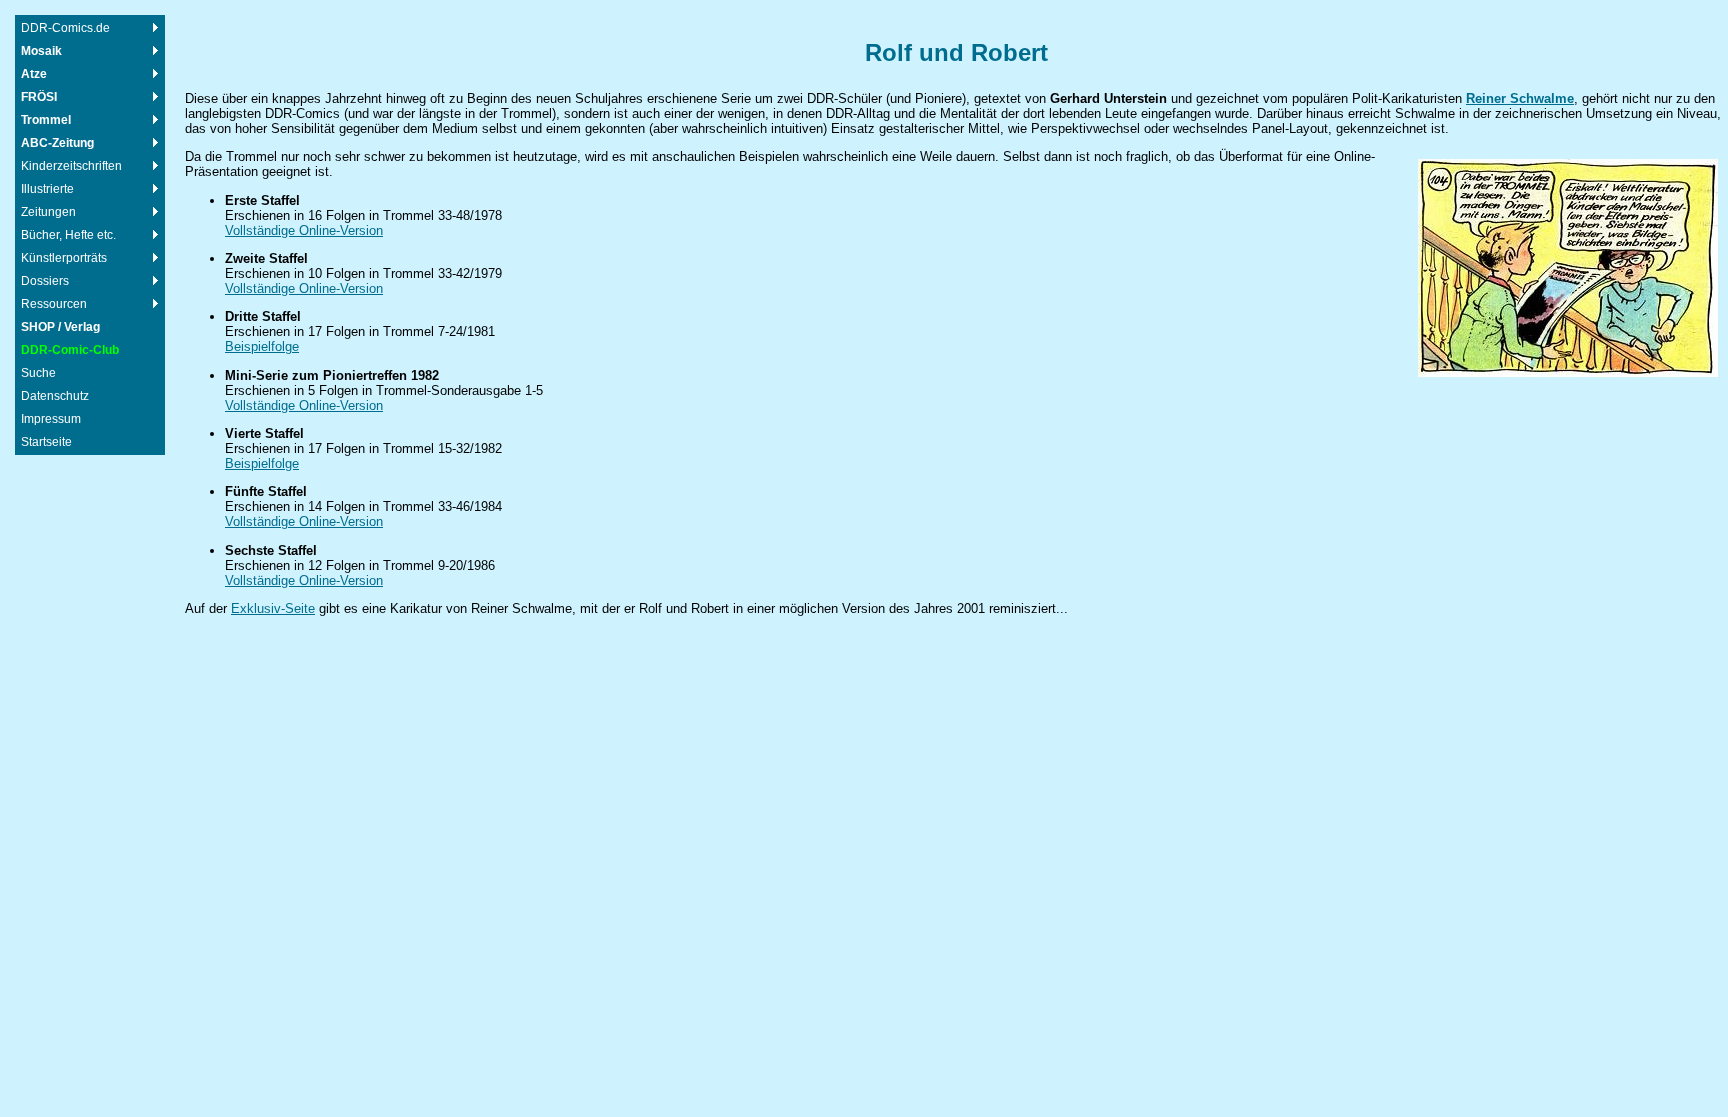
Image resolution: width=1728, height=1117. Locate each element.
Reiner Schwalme (1520, 98)
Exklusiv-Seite (273, 608)
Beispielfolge (262, 346)
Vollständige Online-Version (304, 230)
